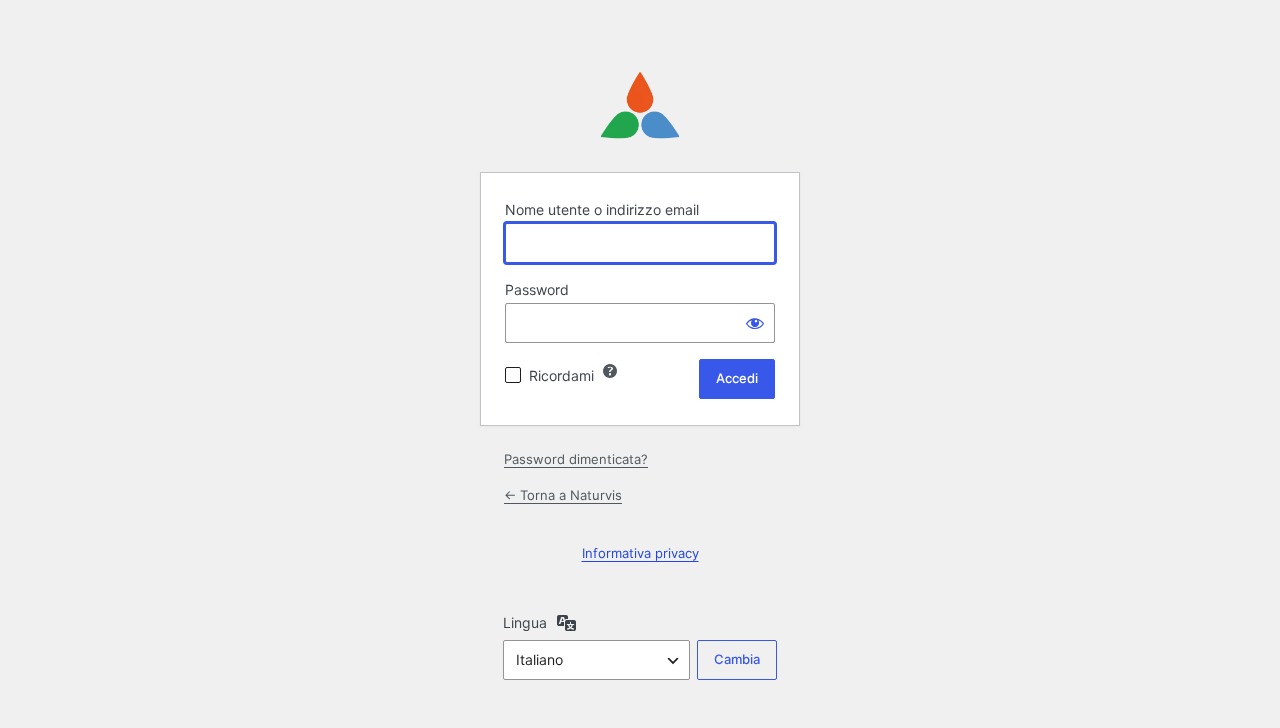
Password (537, 289)
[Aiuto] (610, 371)
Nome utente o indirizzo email (602, 209)
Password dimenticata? (576, 459)
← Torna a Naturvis (563, 495)
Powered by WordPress (640, 106)
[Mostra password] (755, 323)
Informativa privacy (640, 553)
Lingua (525, 622)
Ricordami (561, 375)
